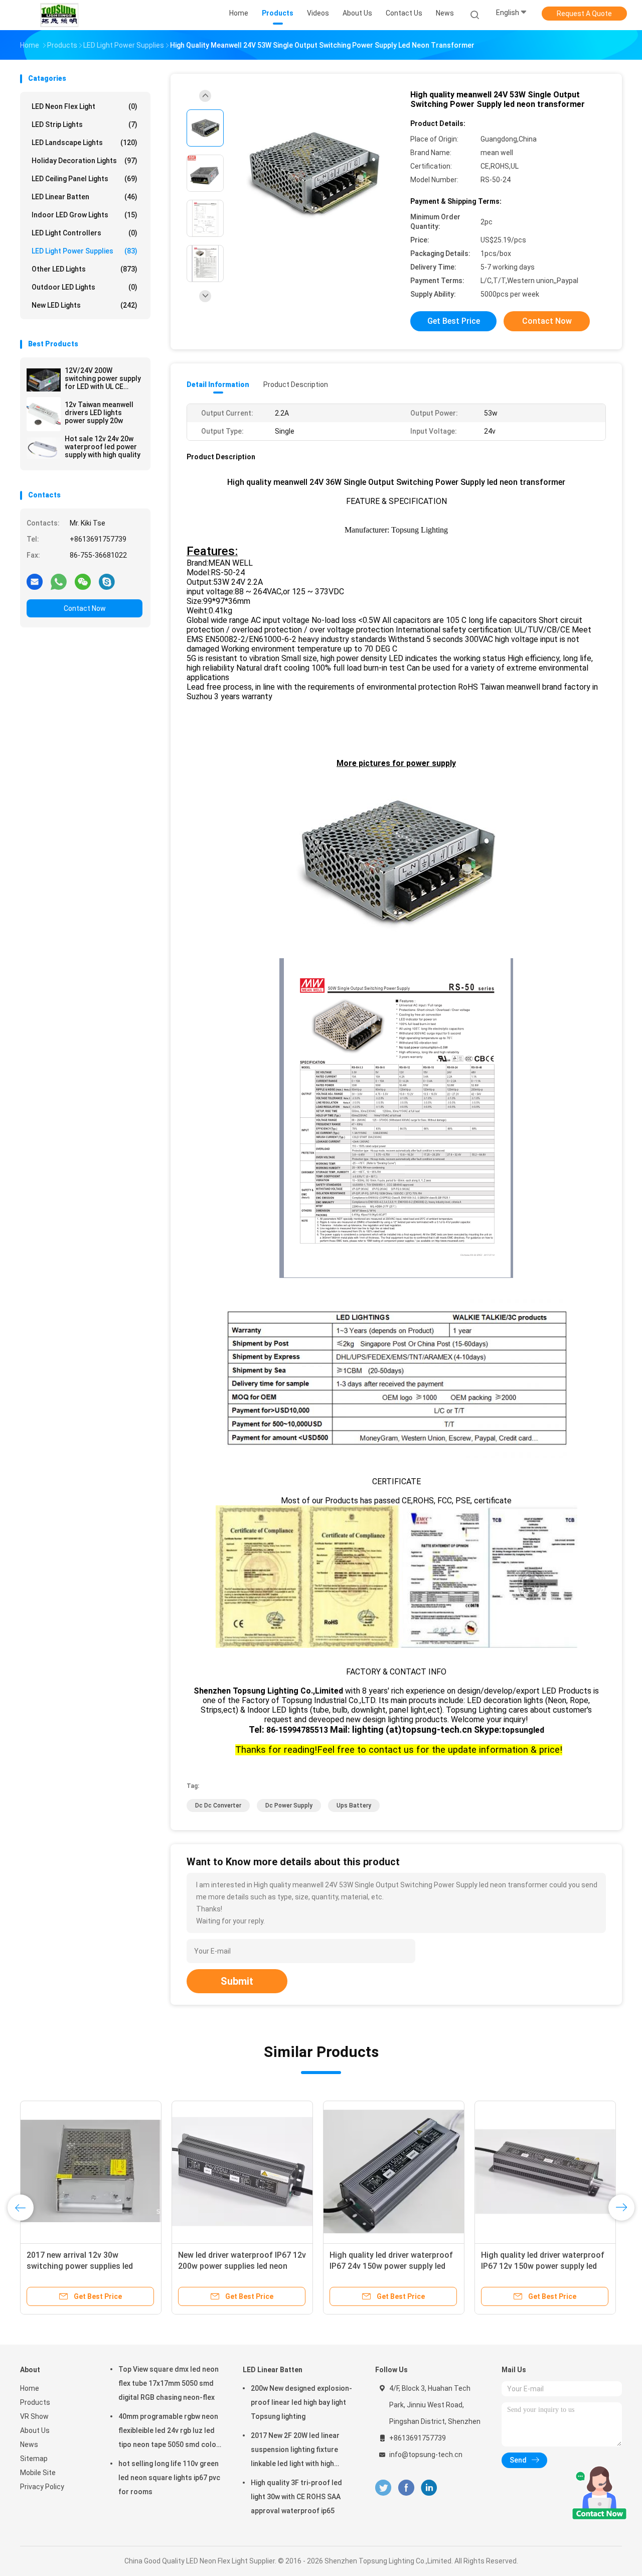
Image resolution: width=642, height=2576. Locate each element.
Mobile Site (38, 2473)
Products (35, 2402)
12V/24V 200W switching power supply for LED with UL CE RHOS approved (103, 378)
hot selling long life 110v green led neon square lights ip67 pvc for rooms (169, 2478)
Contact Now (85, 608)
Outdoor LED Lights (85, 287)
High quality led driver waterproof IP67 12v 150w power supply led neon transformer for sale (543, 2266)
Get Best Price (454, 321)
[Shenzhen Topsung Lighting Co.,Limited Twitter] (383, 2488)
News (29, 2444)
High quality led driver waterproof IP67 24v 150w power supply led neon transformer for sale (391, 2266)
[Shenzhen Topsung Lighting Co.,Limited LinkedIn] (429, 2488)
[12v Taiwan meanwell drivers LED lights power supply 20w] (44, 414)
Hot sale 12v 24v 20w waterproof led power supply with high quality (103, 447)
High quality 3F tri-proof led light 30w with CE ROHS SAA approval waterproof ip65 (296, 2497)
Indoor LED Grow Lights (85, 215)
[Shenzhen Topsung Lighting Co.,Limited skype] (107, 581)
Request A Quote (584, 14)
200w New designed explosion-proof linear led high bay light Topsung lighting (301, 2402)
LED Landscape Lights (85, 143)
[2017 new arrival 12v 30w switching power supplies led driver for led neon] (91, 2171)
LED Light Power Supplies (85, 251)
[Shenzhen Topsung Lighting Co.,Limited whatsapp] (59, 581)
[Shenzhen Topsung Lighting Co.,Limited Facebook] (406, 2488)
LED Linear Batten (85, 197)
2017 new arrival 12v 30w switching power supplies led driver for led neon (80, 2266)
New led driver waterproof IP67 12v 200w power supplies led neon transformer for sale (242, 2266)
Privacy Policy (42, 2487)
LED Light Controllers (85, 233)
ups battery (354, 1806)
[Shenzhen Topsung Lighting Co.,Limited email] (35, 581)
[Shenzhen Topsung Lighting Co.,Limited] (59, 15)
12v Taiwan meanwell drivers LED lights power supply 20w (99, 413)
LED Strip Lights (85, 124)
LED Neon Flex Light (85, 106)
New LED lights (85, 305)
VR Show (34, 2416)
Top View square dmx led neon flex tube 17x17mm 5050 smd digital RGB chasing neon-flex (169, 2383)
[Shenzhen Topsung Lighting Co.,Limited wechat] (83, 581)
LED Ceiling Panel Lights (85, 179)
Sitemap (34, 2459)
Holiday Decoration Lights (85, 161)
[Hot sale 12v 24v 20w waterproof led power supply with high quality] (44, 448)
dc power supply (289, 1806)
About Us (35, 2430)
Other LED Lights (85, 269)
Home (30, 2388)
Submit (237, 1981)
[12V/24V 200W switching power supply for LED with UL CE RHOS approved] (44, 380)
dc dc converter (218, 1806)
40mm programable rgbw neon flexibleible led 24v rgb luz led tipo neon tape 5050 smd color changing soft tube (169, 2432)
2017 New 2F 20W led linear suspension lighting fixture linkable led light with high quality (295, 2451)
